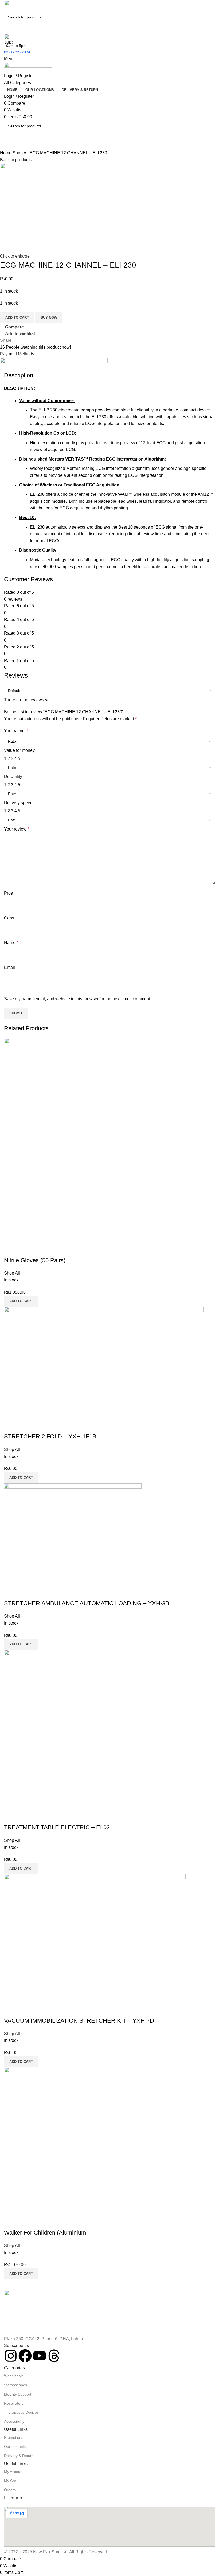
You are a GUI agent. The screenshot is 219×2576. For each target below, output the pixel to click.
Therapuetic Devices (21, 2412)
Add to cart (17, 318)
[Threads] (54, 2356)
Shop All (21, 153)
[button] (21, 2274)
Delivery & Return (19, 2456)
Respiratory (14, 2403)
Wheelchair (13, 2376)
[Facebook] (25, 2356)
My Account (14, 2472)
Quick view (25, 2222)
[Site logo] (31, 5)
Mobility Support (18, 2394)
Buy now (49, 318)
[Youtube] (40, 2356)
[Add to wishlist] (40, 2222)
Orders (10, 2490)
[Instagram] (11, 2356)
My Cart (11, 2481)
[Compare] (11, 2222)
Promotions (14, 2437)
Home (6, 153)
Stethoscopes (15, 2385)
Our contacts (15, 2447)
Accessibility (14, 2421)
